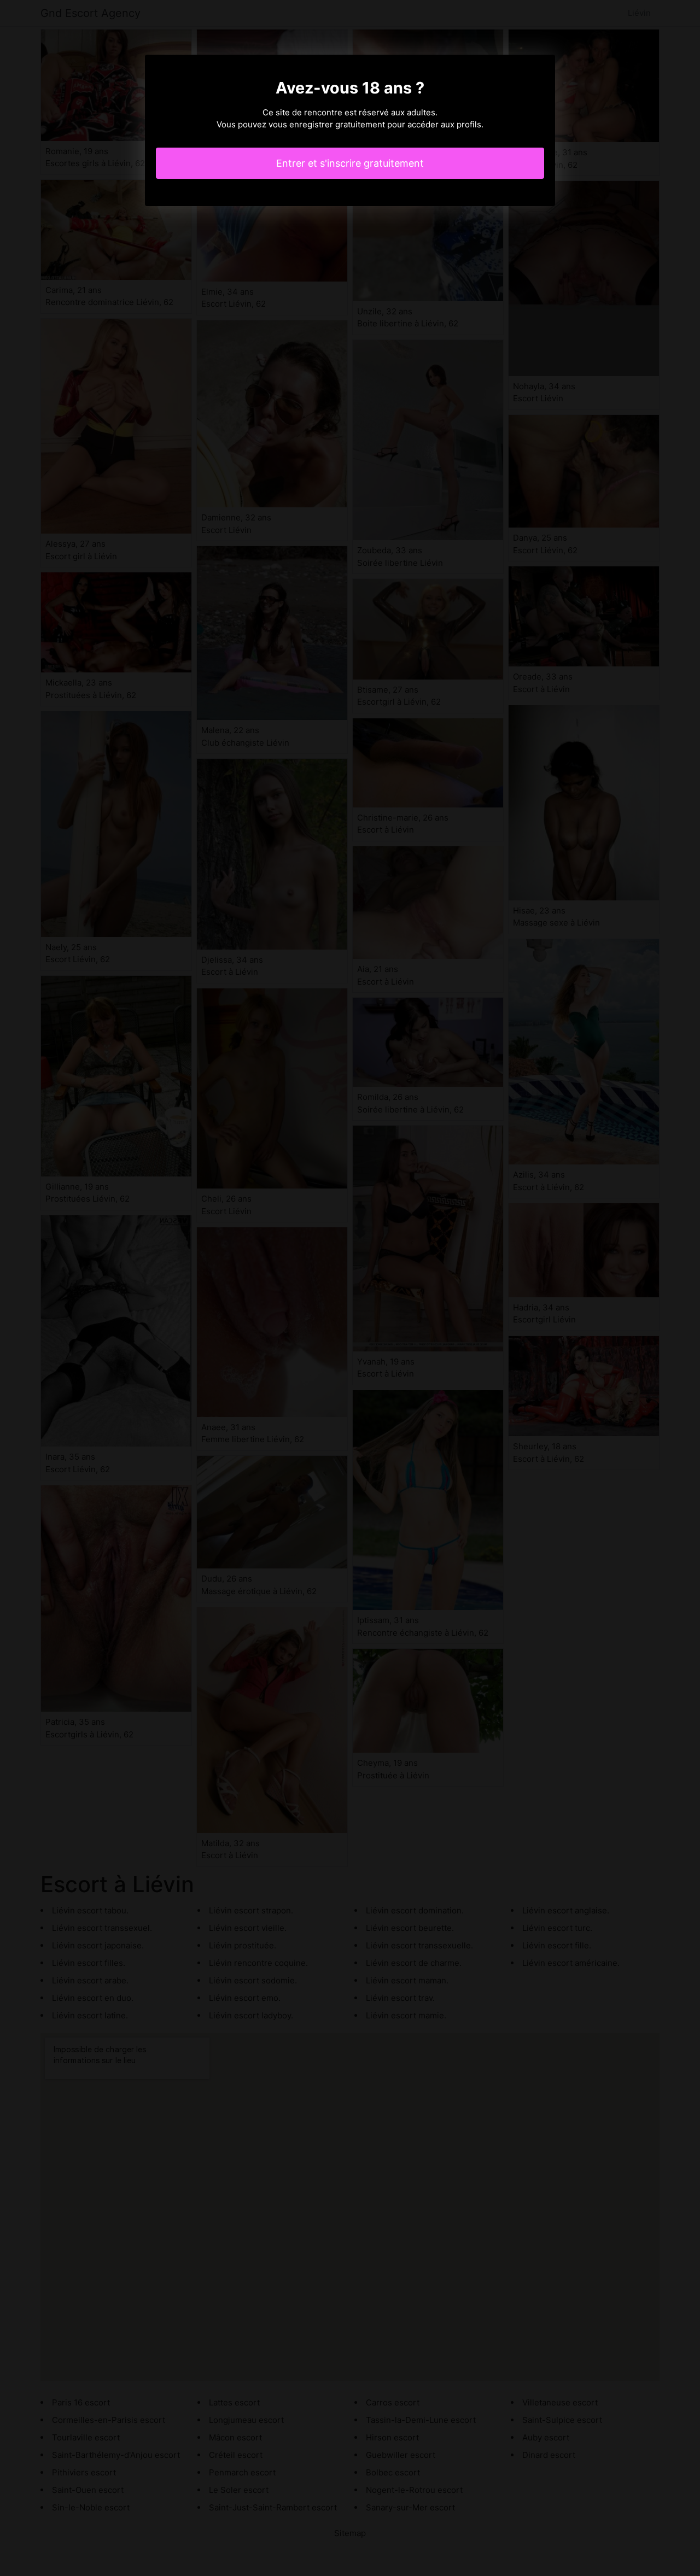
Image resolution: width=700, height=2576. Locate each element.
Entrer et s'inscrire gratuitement (350, 163)
